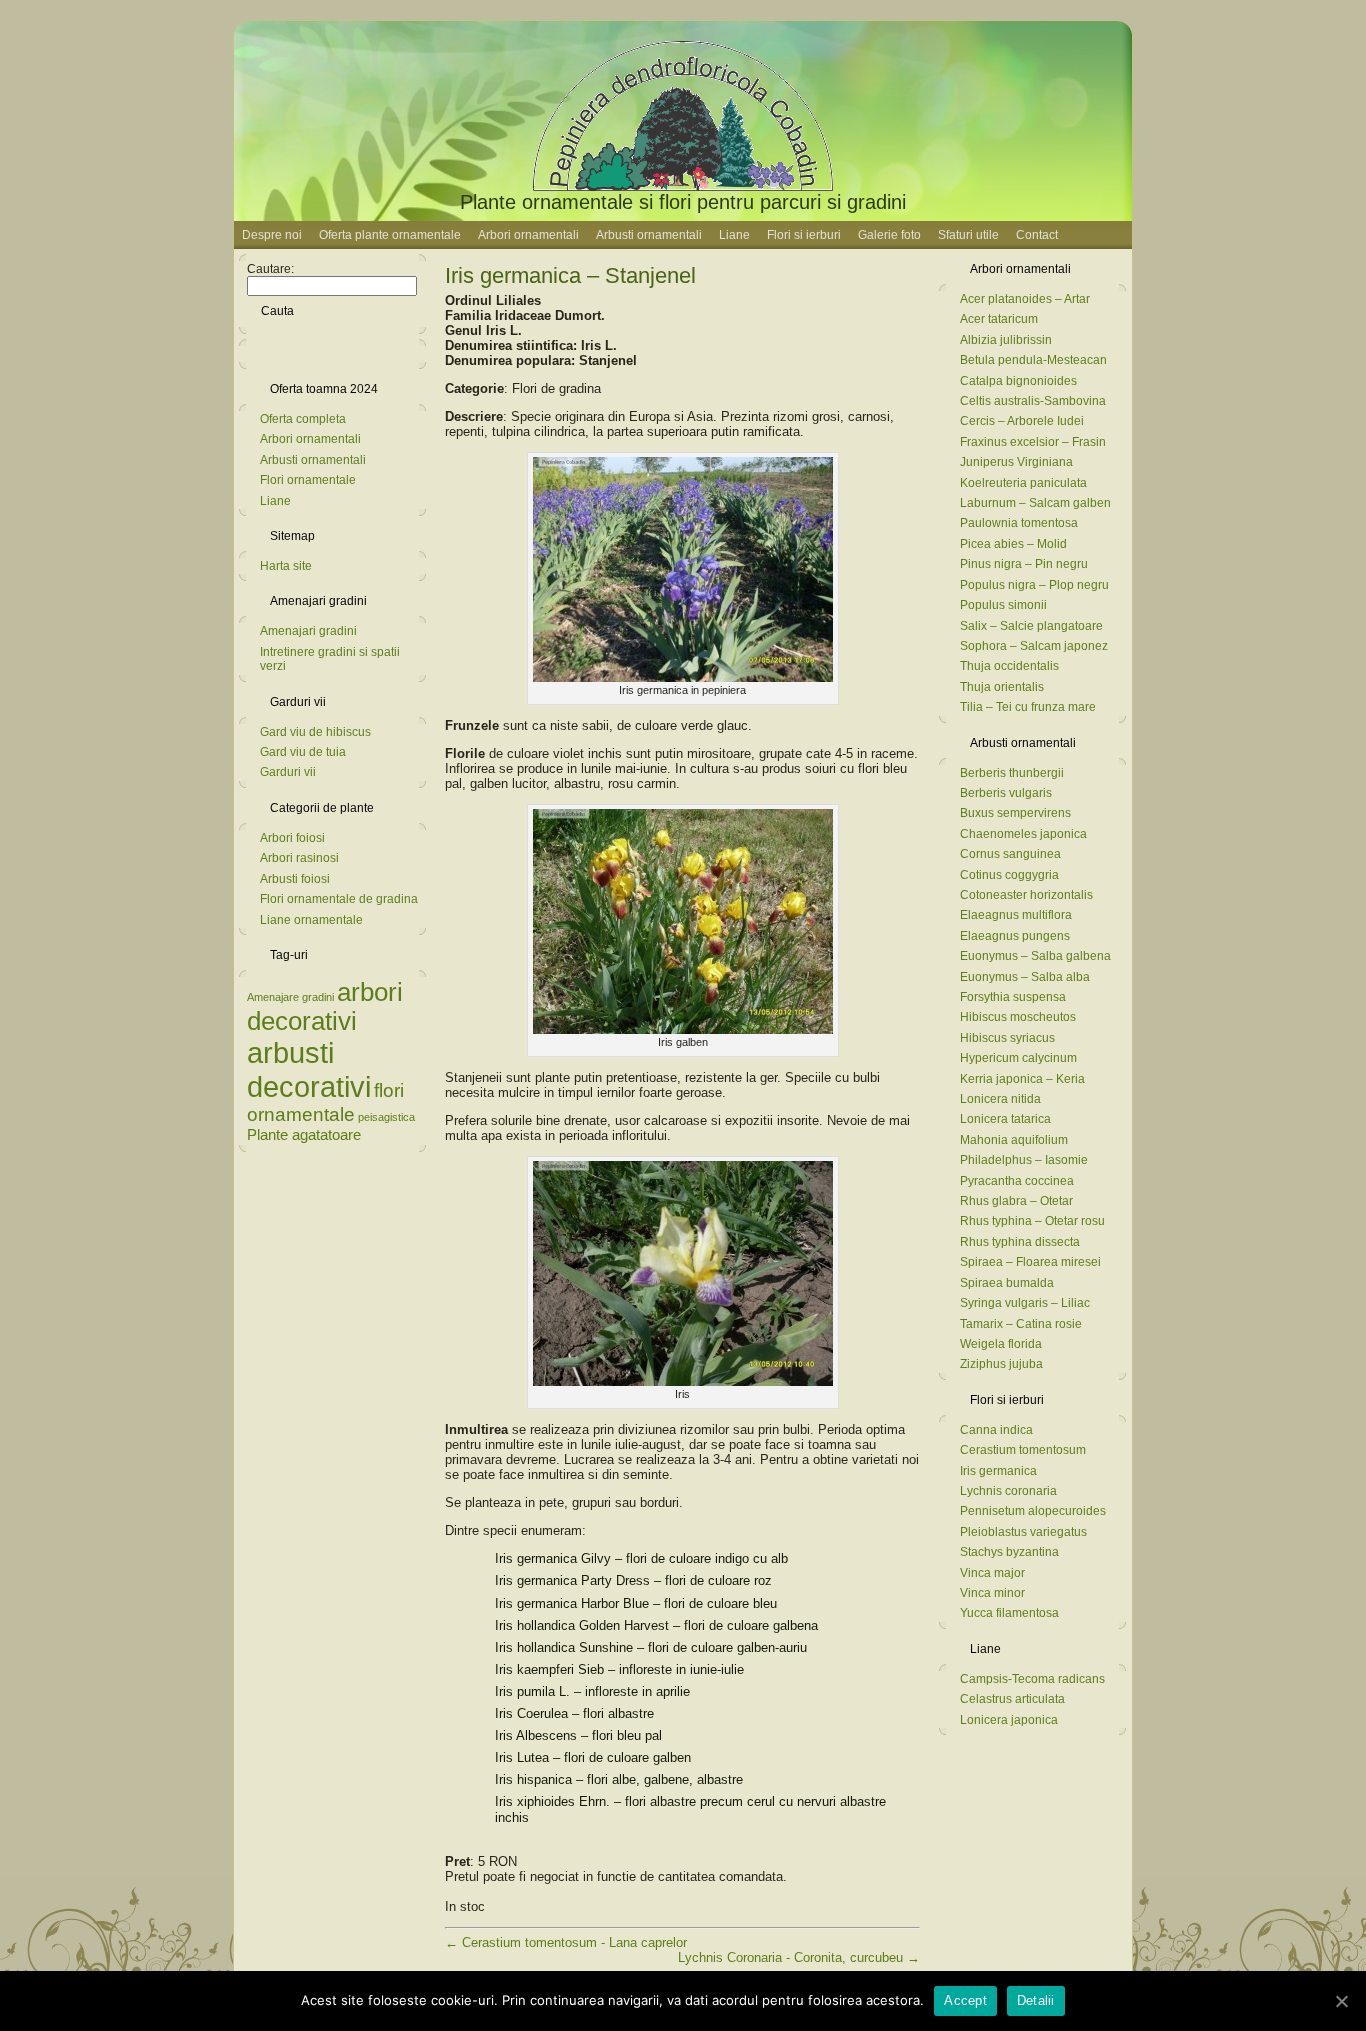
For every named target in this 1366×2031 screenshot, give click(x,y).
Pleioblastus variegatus (1023, 1532)
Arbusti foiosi (295, 879)
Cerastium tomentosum (1023, 1450)
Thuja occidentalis (1009, 666)
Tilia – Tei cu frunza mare (1028, 707)
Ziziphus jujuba (1001, 1364)
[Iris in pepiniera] (683, 677)
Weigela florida (1001, 1344)
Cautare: (270, 269)
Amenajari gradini (308, 631)
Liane (275, 501)
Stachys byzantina (1009, 1552)
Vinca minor (992, 1593)
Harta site (286, 566)
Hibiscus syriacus (1007, 1038)
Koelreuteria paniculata (1023, 483)
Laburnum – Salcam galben (1035, 503)
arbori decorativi (325, 1006)
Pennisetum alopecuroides (1033, 1511)
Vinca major (992, 1573)
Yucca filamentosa (1009, 1613)
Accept (965, 2000)
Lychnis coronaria (1008, 1491)
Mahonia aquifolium (1014, 1140)
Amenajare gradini (290, 997)
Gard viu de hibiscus (315, 732)
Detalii (1036, 2000)
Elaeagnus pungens (1015, 936)
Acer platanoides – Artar (1025, 299)
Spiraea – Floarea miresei (1030, 1262)
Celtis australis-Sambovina (1033, 401)
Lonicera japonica (1009, 1720)
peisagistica (386, 1117)
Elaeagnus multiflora (1016, 915)
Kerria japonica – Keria (1022, 1079)
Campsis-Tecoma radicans (1032, 1679)
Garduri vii (288, 772)
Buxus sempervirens (1015, 813)
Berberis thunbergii (1012, 773)
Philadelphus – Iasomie (1024, 1160)
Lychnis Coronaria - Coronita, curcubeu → (799, 1957)
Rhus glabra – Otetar (1016, 1201)
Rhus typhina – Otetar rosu (1032, 1221)
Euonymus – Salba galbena (1035, 956)
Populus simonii (1003, 605)
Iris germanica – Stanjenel (570, 275)
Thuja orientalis (1002, 687)
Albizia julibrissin (1006, 340)
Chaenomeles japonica (1023, 834)
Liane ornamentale (311, 920)
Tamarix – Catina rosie (1021, 1324)
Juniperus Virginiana (1016, 462)
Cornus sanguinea (1010, 854)
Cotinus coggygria (1009, 875)
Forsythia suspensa (1013, 997)
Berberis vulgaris (1006, 793)
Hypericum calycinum (1018, 1058)
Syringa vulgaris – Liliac (1025, 1303)
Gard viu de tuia (303, 752)
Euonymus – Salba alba (1025, 977)
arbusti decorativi (309, 1069)
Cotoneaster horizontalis (1026, 895)
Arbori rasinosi (299, 858)
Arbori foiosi (292, 838)
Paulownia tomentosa (1019, 523)
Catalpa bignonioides (1018, 381)
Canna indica (996, 1430)
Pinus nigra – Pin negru (1024, 564)
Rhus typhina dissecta (1020, 1242)
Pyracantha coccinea (1017, 1181)
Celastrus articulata (1012, 1699)
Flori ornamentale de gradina (339, 899)
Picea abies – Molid (1013, 544)
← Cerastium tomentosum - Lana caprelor (566, 1942)
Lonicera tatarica (1005, 1119)
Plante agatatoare (304, 1134)
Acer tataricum (999, 319)
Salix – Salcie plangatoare (1031, 626)
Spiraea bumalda (1007, 1283)
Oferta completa (303, 419)
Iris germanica (998, 1471)
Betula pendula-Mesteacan (1033, 360)
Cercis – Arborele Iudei (1022, 421)
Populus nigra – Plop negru (1034, 585)
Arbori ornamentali (310, 439)
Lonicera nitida (1000, 1099)
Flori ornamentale (308, 480)
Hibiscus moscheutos (1018, 1017)
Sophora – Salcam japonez (1034, 646)
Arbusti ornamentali (313, 460)
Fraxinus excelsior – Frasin (1033, 442)
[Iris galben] (683, 1029)
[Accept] (1341, 2001)
